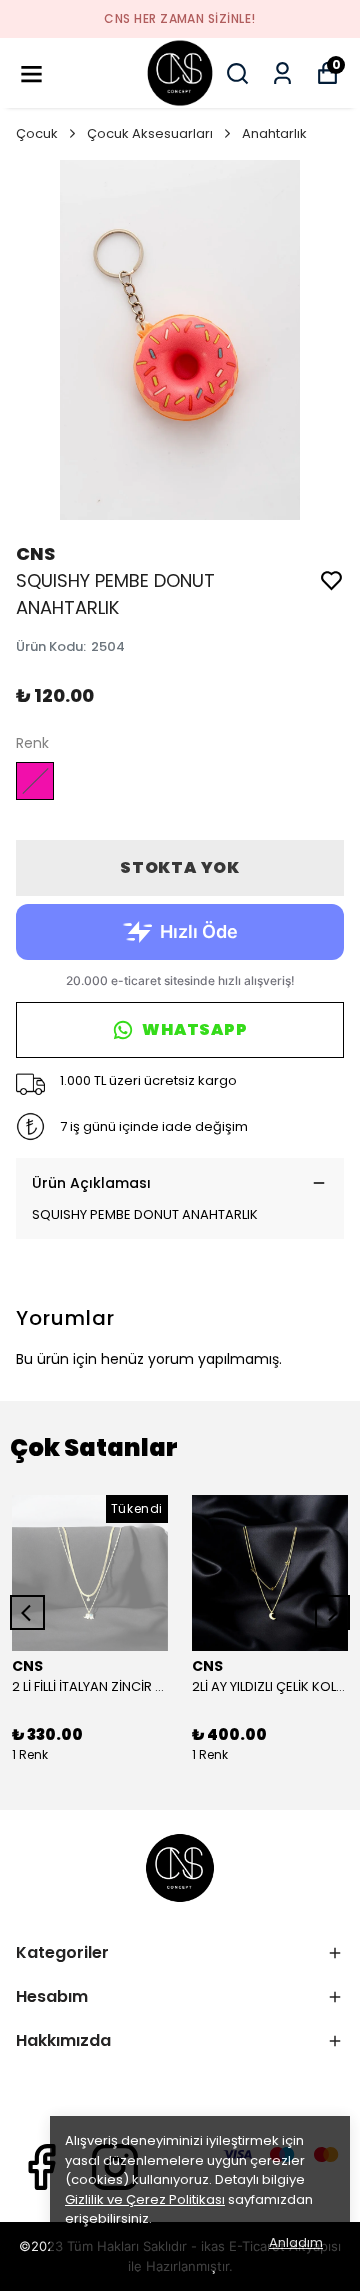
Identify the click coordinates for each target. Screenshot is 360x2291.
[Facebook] (41, 2167)
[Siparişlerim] (282, 73)
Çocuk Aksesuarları (150, 133)
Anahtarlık (274, 133)
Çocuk (37, 133)
